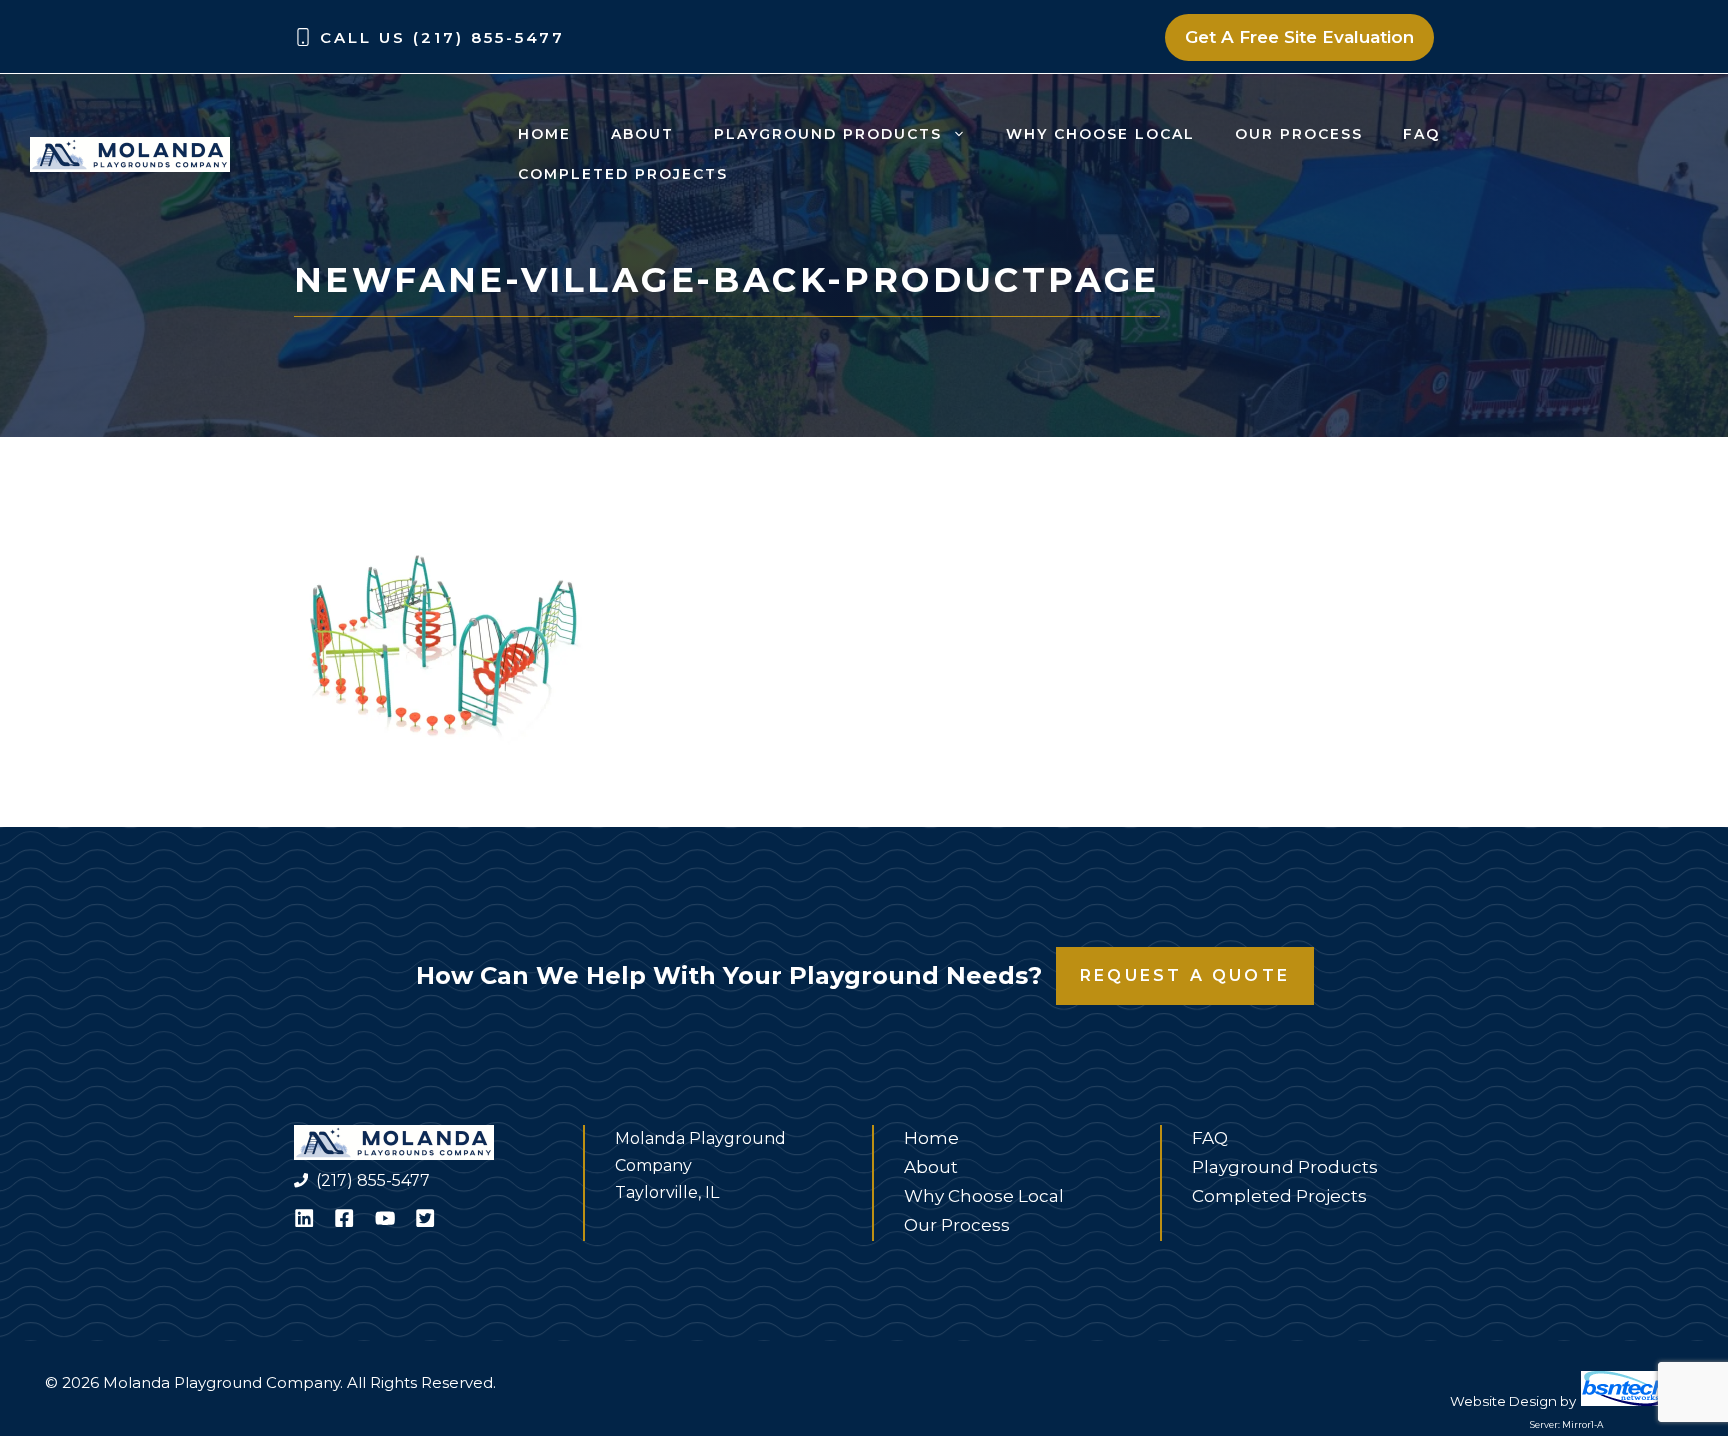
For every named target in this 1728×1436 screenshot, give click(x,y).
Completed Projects (623, 174)
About (642, 134)
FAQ (1421, 134)
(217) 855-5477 (373, 1180)
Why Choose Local (1100, 134)
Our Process (1299, 134)
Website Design (1503, 1401)
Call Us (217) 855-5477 (442, 37)
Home (544, 134)
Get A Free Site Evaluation (1299, 37)
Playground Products (828, 134)
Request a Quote (1185, 975)
